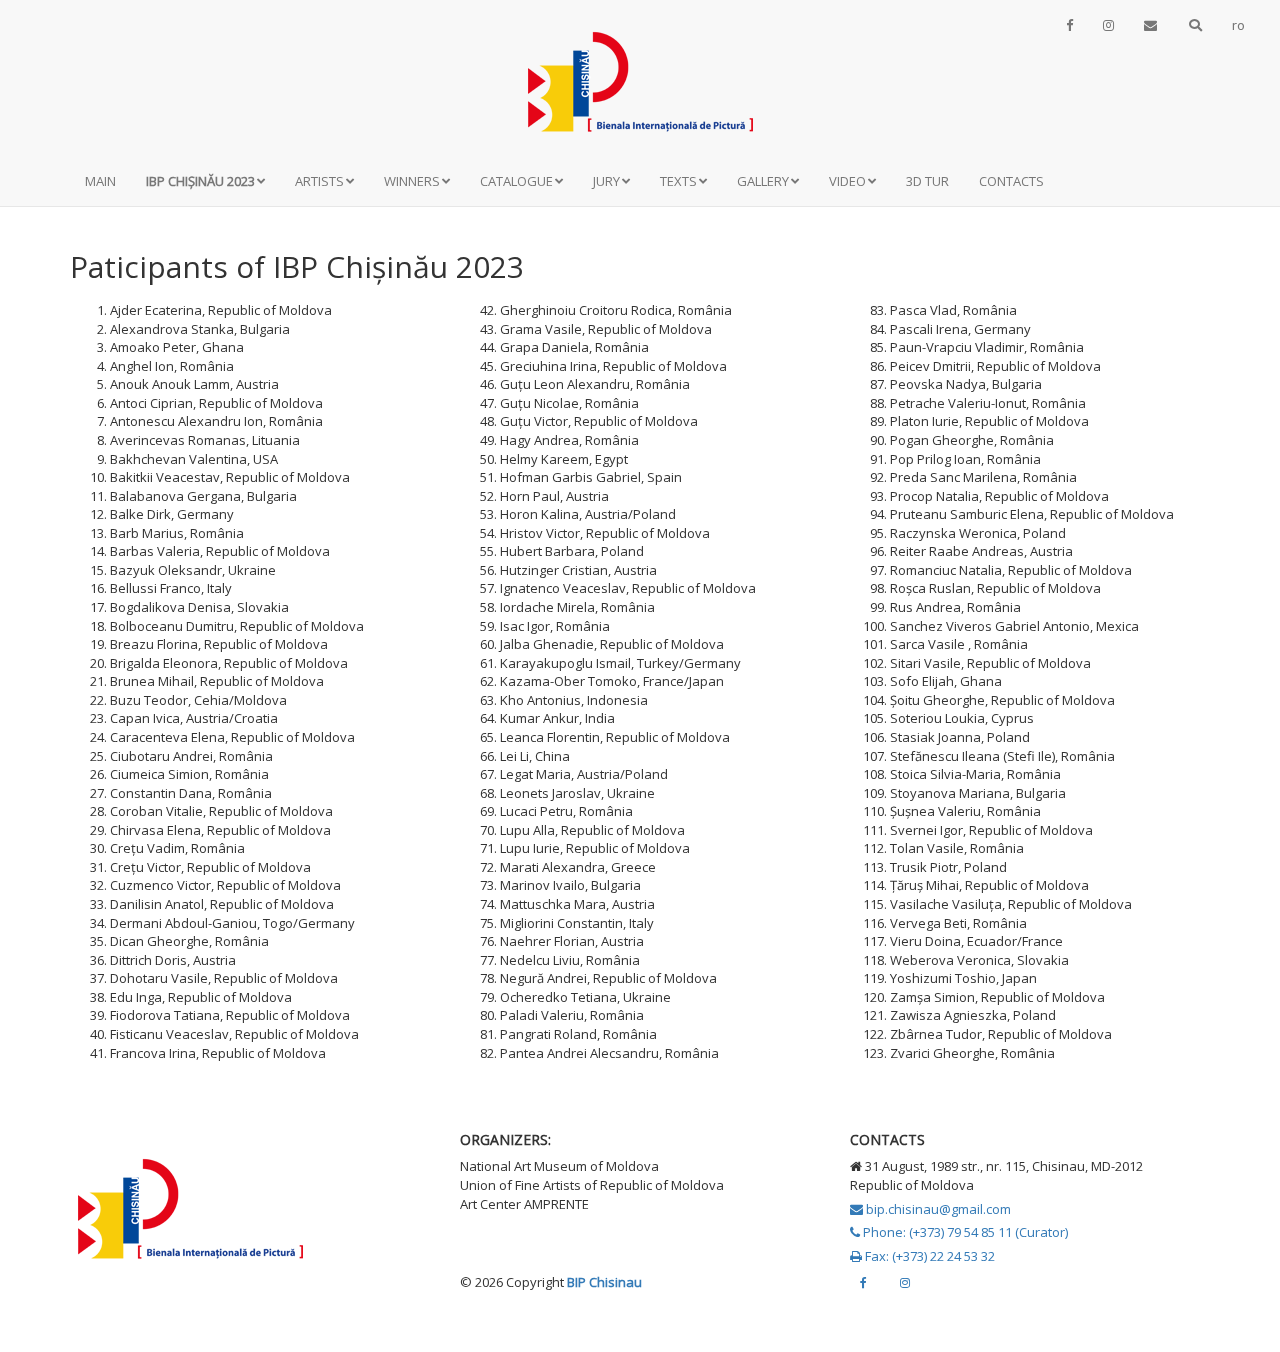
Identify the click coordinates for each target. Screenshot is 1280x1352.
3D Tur (927, 181)
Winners (412, 181)
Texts (678, 181)
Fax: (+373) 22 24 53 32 (928, 1256)
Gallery (763, 181)
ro (1238, 25)
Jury (606, 181)
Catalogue (516, 181)
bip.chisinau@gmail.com (937, 1209)
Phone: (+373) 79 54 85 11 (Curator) (964, 1232)
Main (100, 181)
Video (847, 181)
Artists (319, 181)
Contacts (1011, 181)
